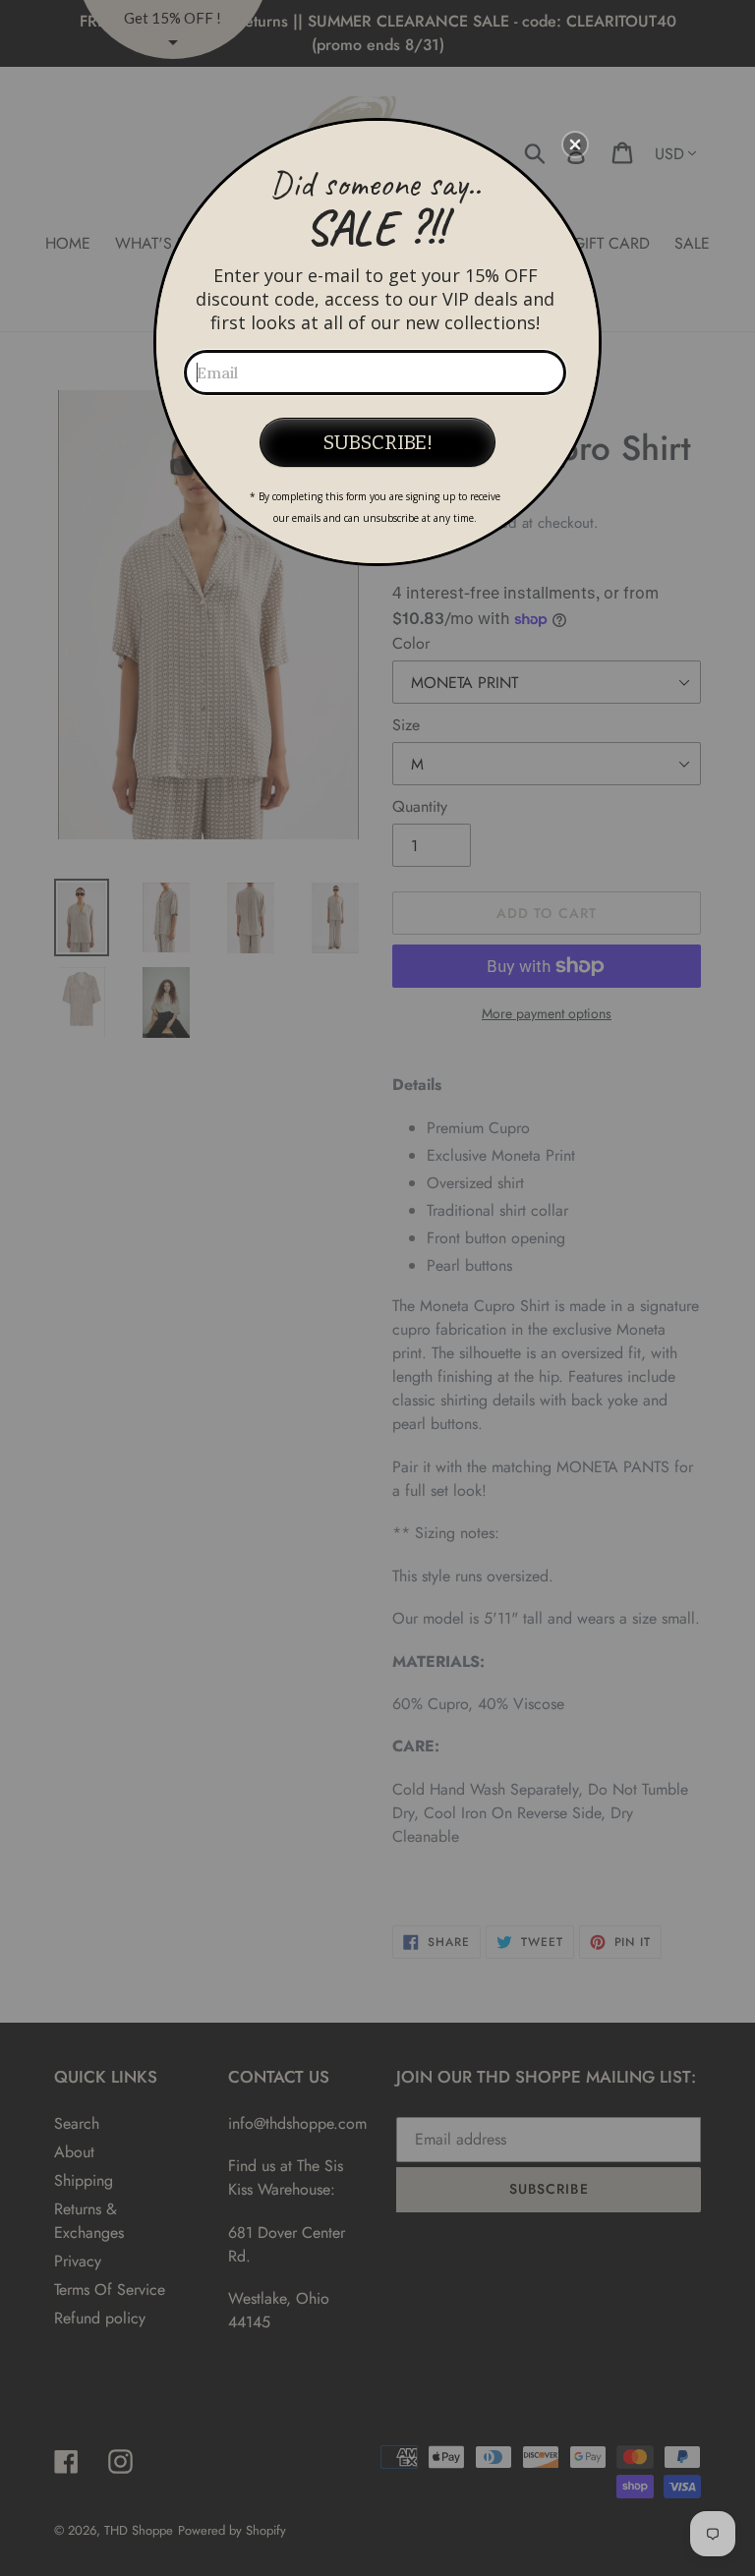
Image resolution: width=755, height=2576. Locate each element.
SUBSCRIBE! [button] (378, 442)
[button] (575, 144)
